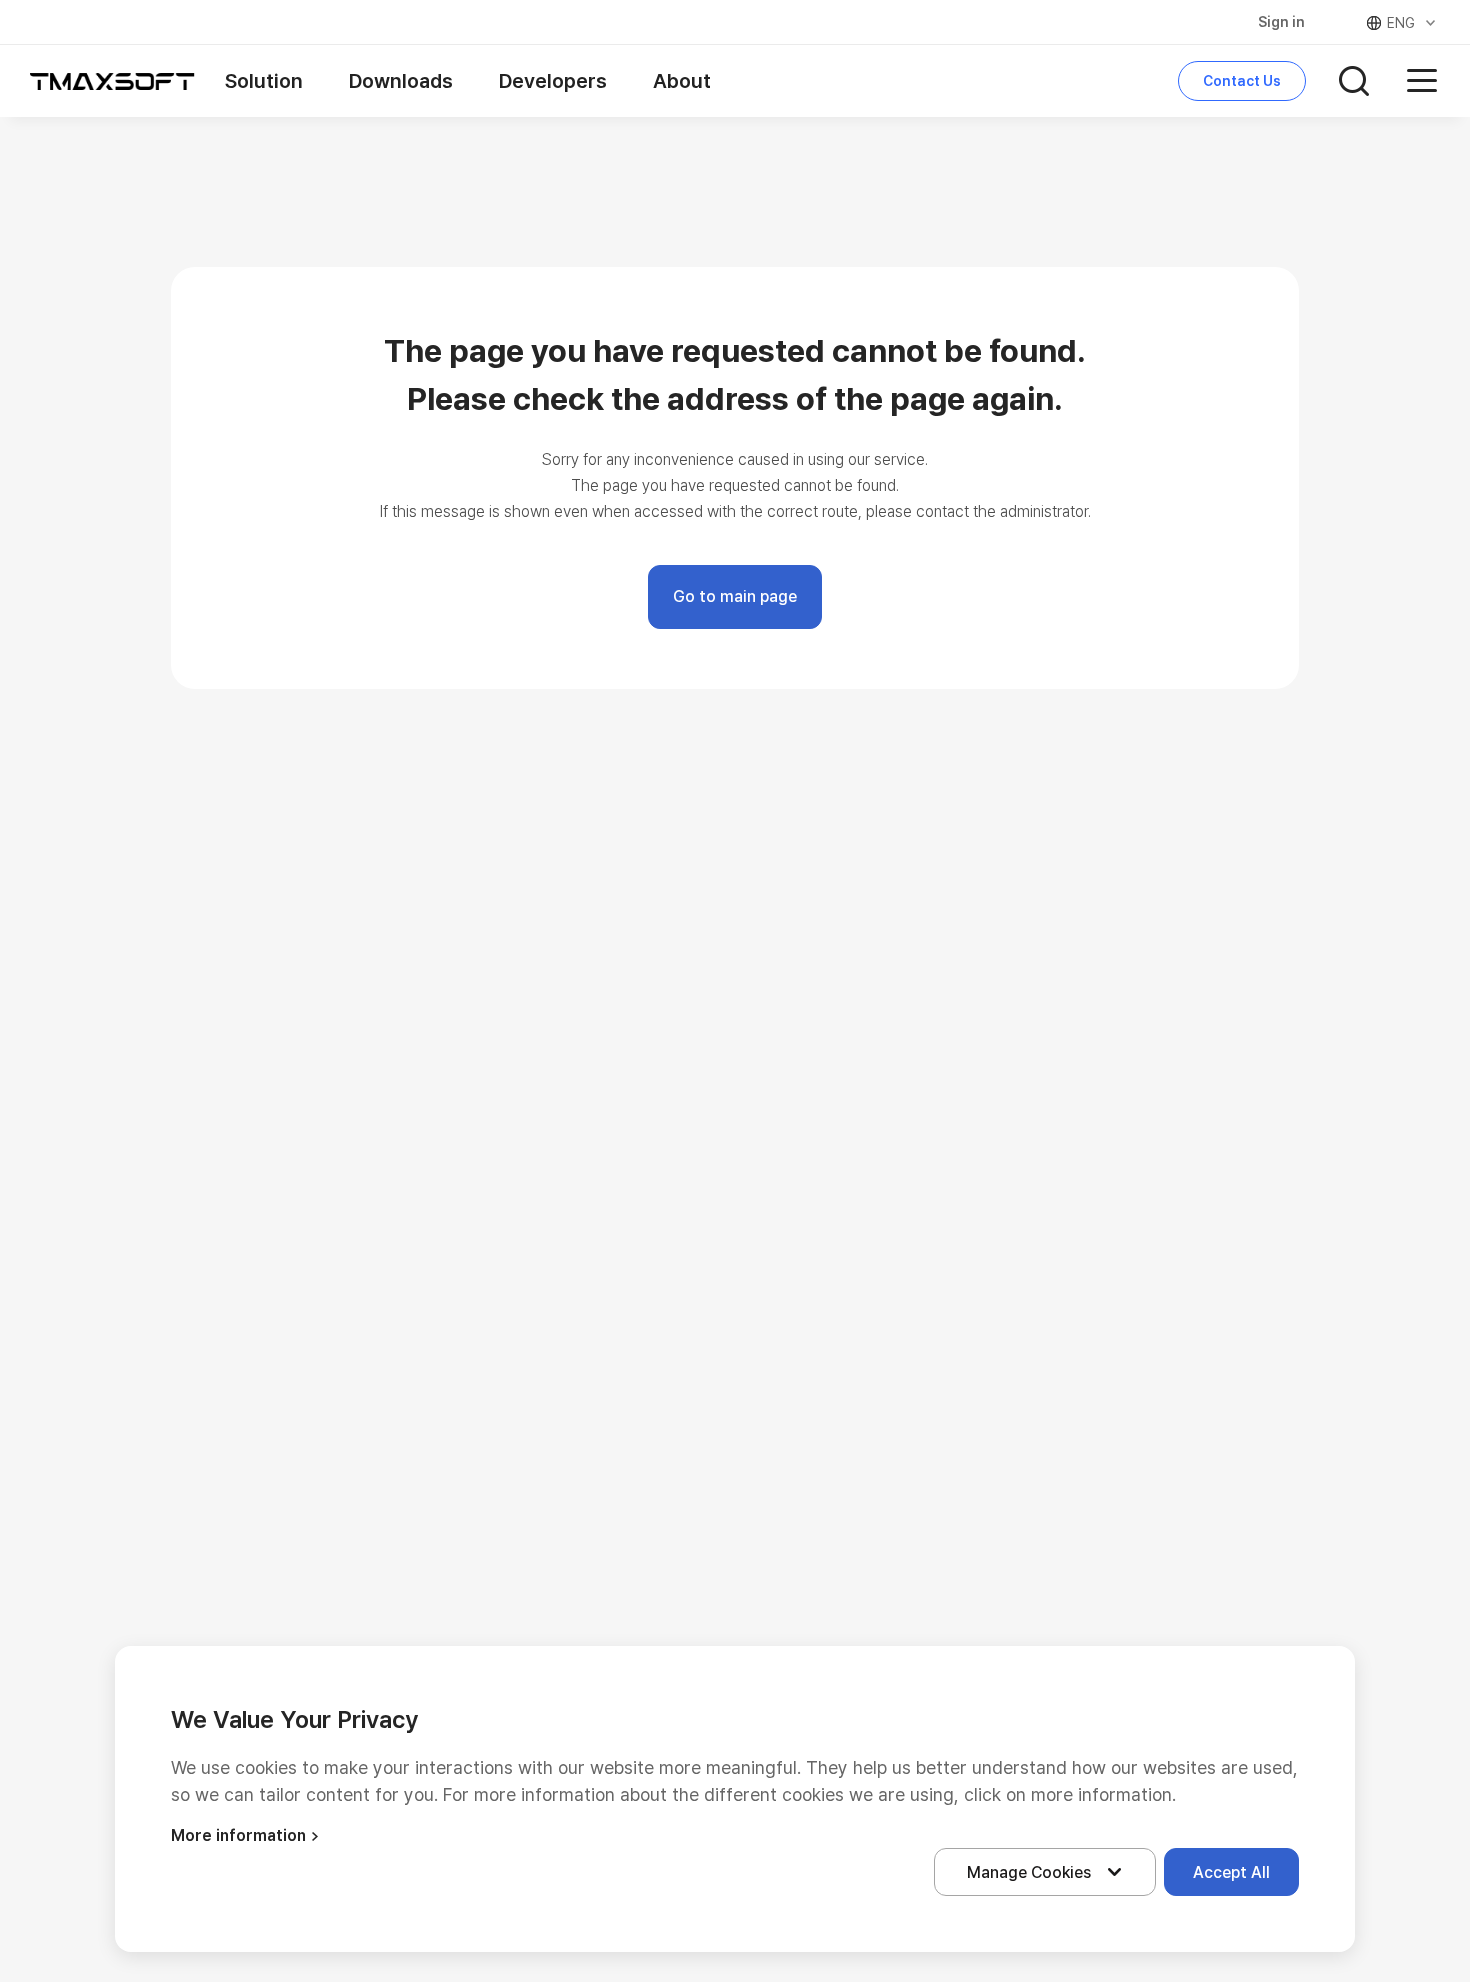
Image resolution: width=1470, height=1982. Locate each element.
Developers (553, 81)
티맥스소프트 (112, 81)
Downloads (401, 81)
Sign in (1281, 22)
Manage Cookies (1029, 1872)
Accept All (1231, 1872)
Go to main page (735, 596)
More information (238, 1835)
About (682, 81)
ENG (1401, 23)
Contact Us (1242, 81)
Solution (264, 81)
